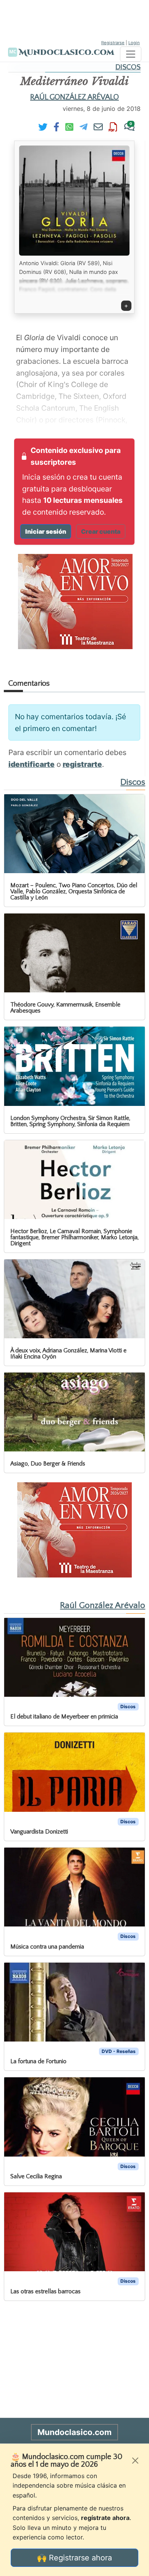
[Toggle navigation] (131, 54)
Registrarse (113, 43)
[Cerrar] (135, 2461)
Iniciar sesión (46, 531)
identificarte (32, 764)
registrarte (82, 764)
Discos (128, 67)
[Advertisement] (74, 19)
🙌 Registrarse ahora (74, 2558)
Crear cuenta (101, 531)
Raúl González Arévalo (74, 97)
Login (134, 43)
